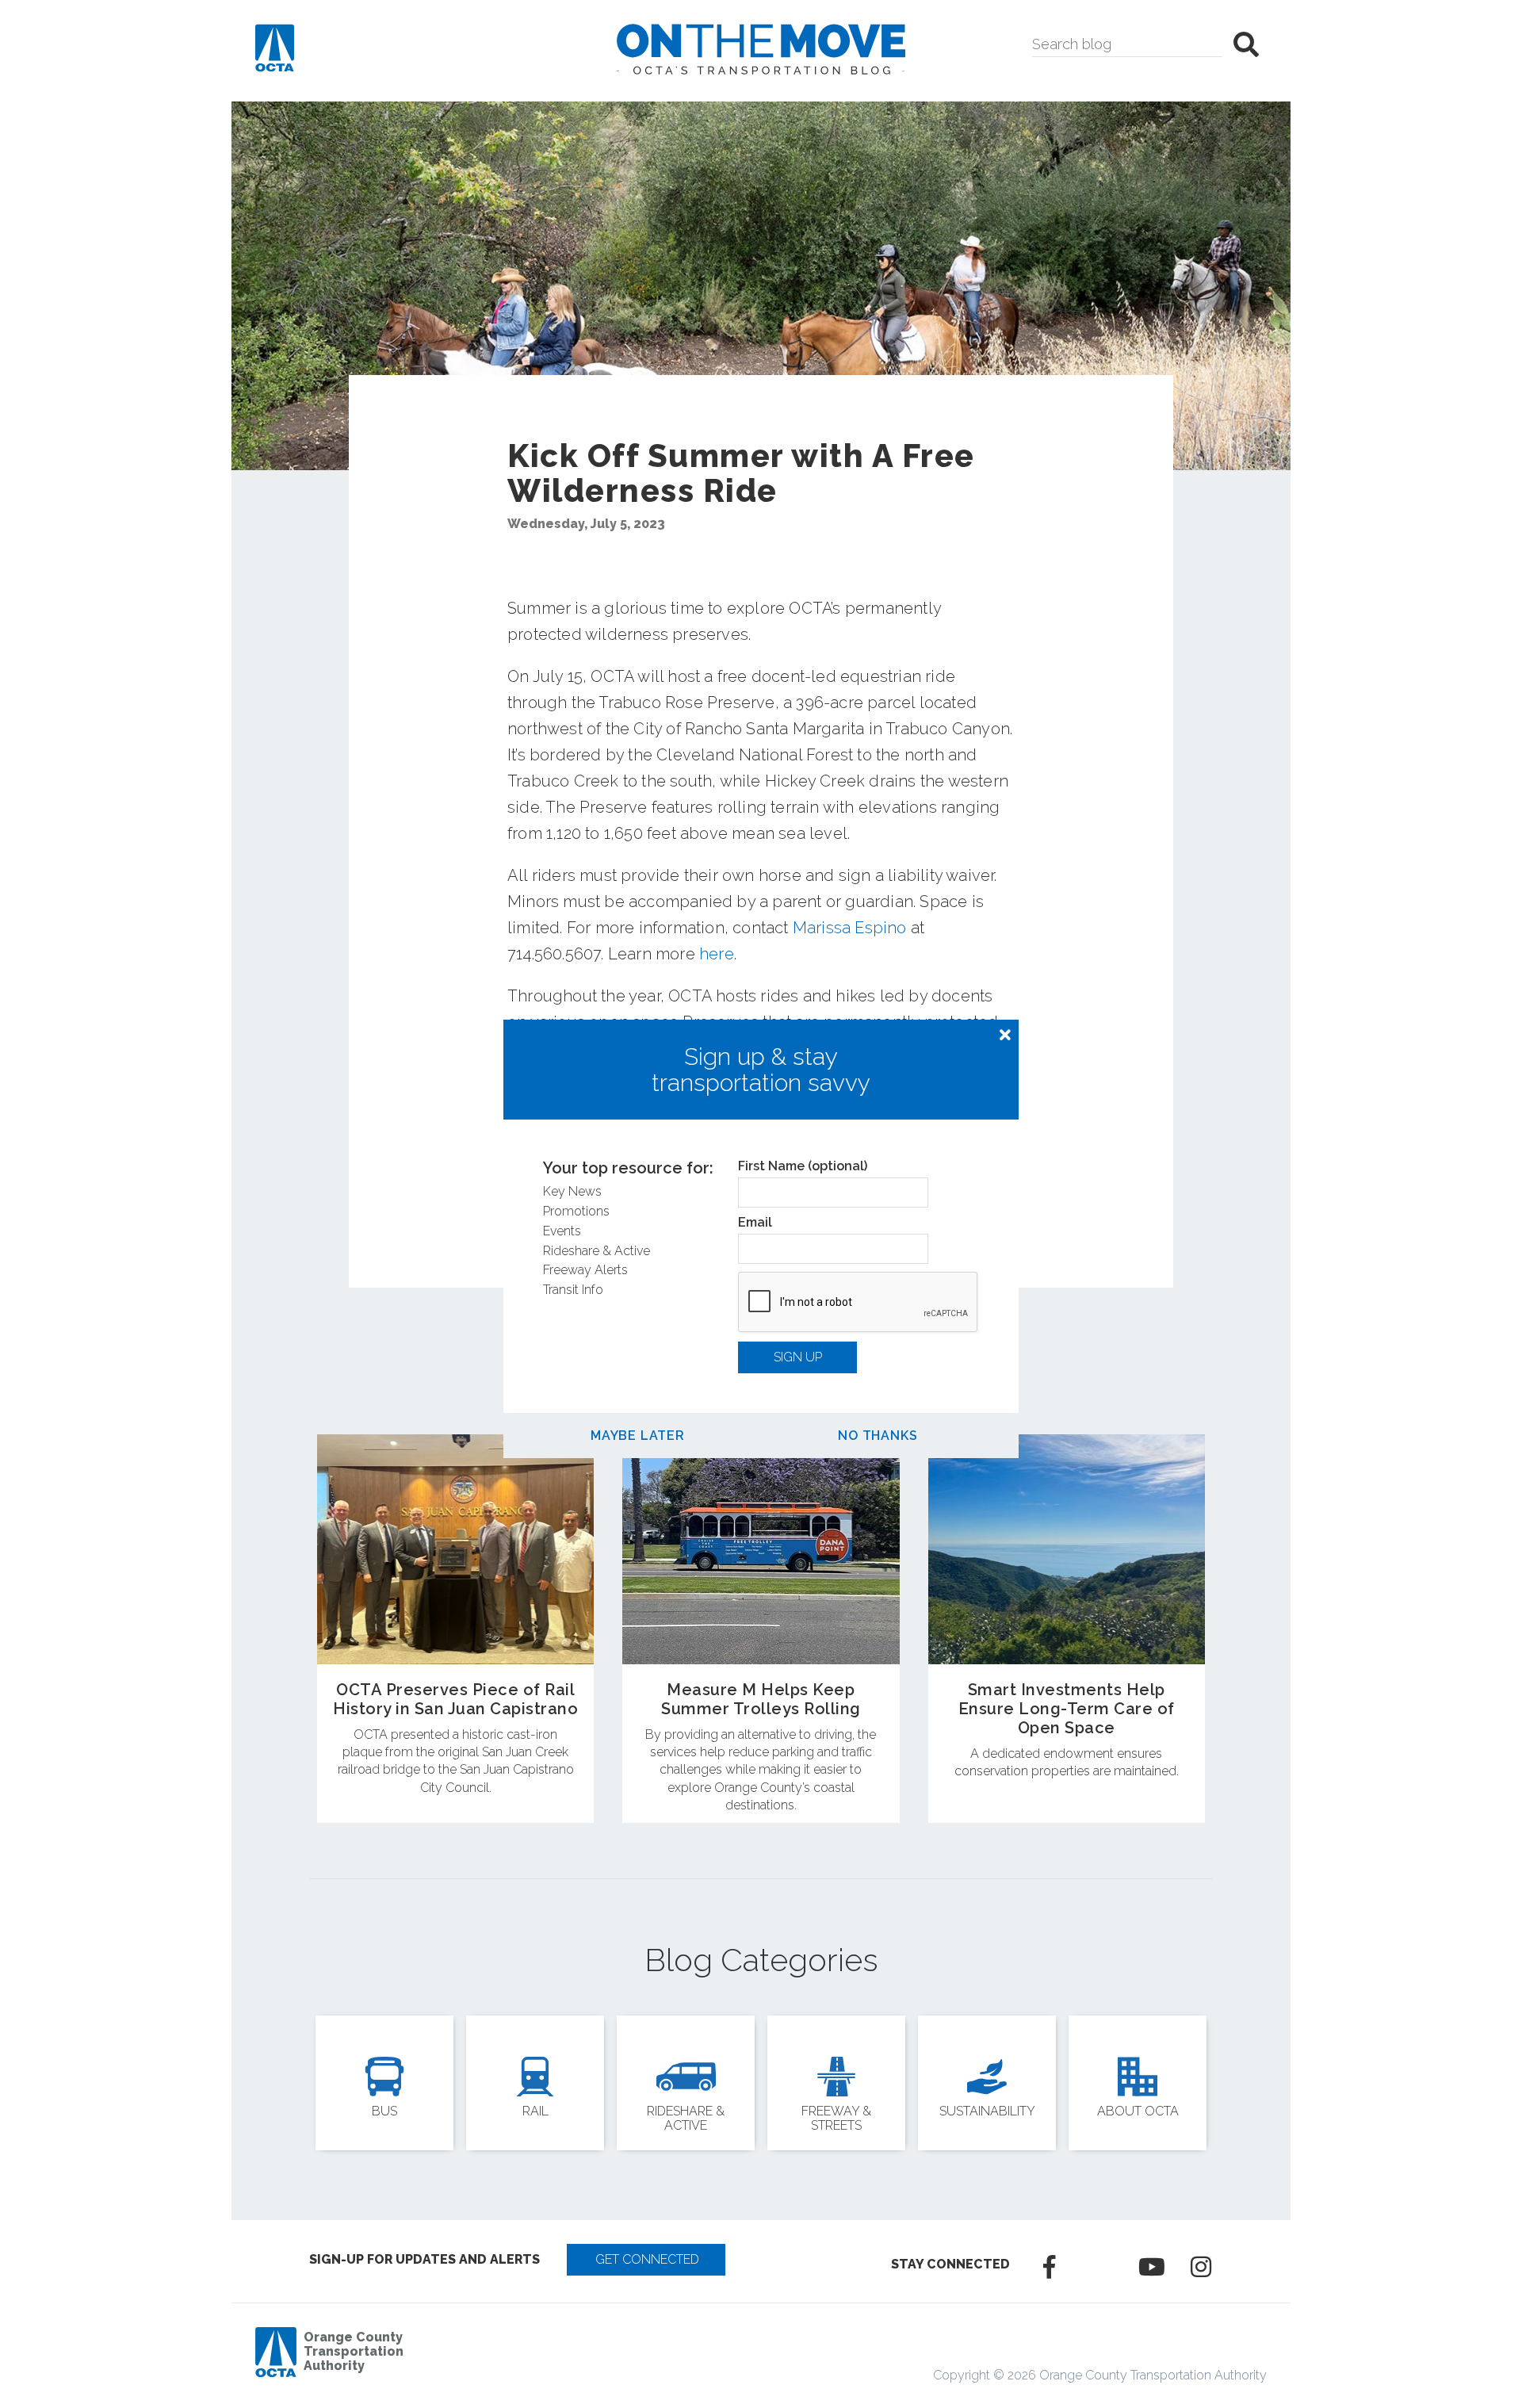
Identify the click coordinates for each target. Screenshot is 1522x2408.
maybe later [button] (638, 1436)
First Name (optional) (803, 1166)
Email (755, 1223)
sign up (798, 1357)
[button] (1005, 1036)
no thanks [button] (878, 1436)
